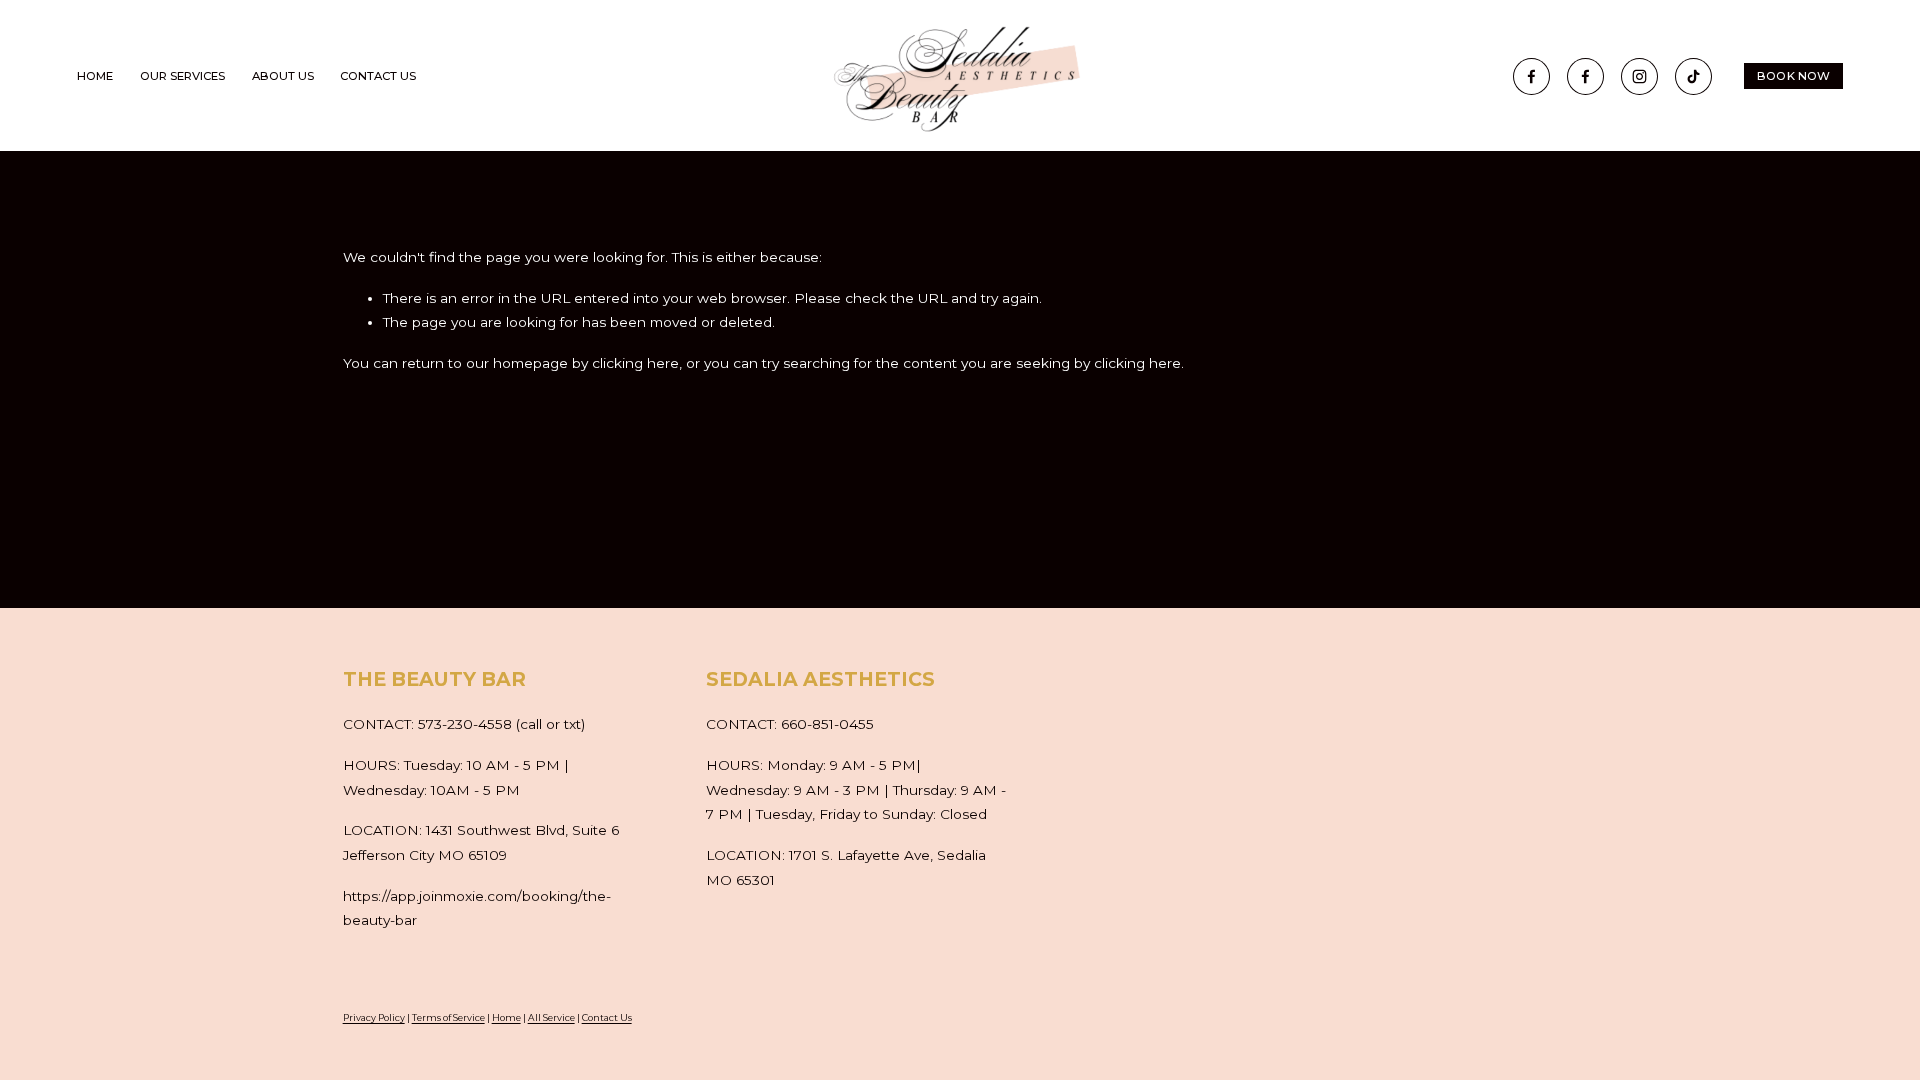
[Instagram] (1639, 76)
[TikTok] (1693, 76)
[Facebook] (1531, 76)
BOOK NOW (1794, 76)
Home (506, 1017)
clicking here (635, 363)
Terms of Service (448, 1017)
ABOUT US (283, 77)
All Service (551, 1017)
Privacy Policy (374, 1017)
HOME (95, 77)
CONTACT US (378, 77)
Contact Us (607, 1017)
